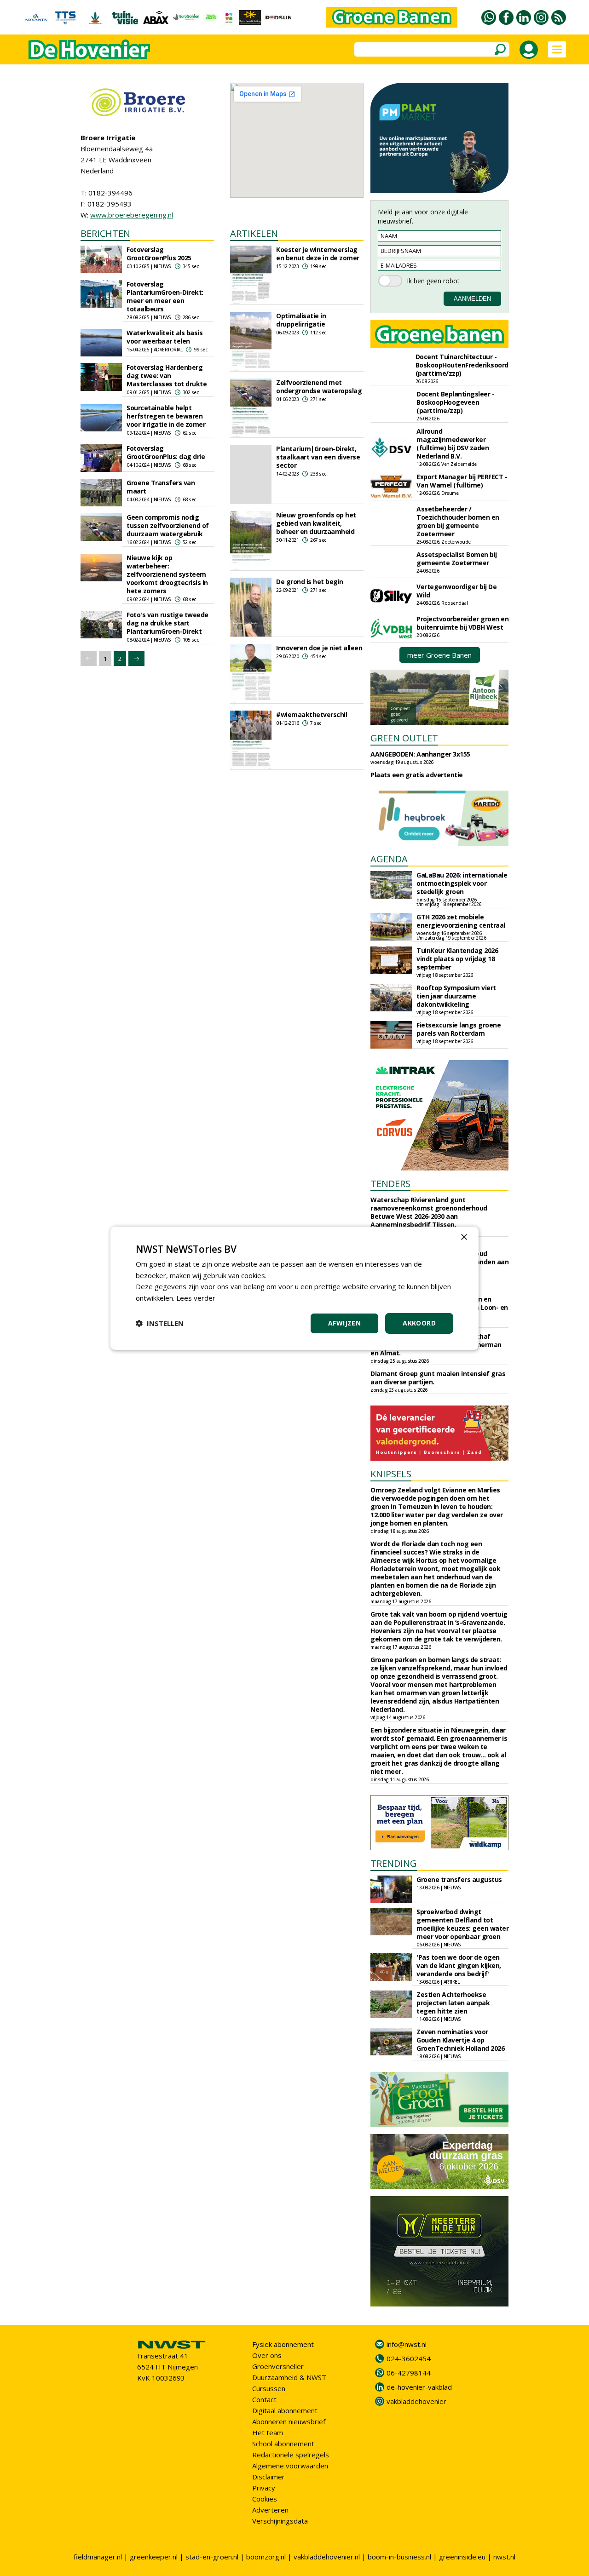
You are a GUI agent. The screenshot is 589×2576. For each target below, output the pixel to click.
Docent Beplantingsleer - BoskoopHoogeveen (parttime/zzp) (455, 402)
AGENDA (389, 859)
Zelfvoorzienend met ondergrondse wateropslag (319, 387)
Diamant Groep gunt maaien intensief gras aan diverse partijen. (438, 1378)
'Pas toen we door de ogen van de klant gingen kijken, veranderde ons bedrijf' (459, 1965)
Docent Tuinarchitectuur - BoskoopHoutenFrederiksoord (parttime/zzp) (462, 365)
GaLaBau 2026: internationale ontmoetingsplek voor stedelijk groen (462, 883)
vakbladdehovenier (416, 2401)
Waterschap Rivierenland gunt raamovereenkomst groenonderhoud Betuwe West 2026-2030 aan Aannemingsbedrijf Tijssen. (429, 1212)
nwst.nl (504, 2557)
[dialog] (294, 1288)
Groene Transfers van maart (161, 487)
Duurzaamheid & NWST (289, 2377)
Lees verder (196, 1298)
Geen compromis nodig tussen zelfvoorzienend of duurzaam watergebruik (168, 525)
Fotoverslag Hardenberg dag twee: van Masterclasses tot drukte (167, 376)
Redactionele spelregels (291, 2455)
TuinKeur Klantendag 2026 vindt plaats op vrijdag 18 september (457, 959)
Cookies (265, 2499)
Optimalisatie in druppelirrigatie (301, 320)
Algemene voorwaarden (290, 2466)
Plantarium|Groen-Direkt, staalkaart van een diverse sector (318, 457)
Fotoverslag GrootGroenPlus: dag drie (166, 452)
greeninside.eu (462, 2557)
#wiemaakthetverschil (312, 714)
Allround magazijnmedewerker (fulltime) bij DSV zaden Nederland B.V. (453, 444)
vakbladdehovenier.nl (327, 2557)
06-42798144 (409, 2373)
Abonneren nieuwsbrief (289, 2421)
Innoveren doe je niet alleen (319, 648)
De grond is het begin (310, 582)
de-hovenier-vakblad (419, 2387)
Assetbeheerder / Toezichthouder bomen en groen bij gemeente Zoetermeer (458, 521)
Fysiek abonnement (283, 2344)
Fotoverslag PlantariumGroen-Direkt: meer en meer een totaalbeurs (165, 296)
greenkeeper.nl (154, 2557)
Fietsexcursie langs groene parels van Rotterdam (459, 1029)
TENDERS (390, 1184)
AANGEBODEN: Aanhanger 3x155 (420, 754)
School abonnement (283, 2444)
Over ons (267, 2355)
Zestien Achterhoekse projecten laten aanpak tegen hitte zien (453, 2003)
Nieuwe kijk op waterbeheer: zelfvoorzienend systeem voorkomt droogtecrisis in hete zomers (167, 574)
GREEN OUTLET (404, 738)
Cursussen (269, 2388)
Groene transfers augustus (459, 1879)
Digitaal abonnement (285, 2410)
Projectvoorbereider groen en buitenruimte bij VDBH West (462, 623)
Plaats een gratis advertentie (417, 775)
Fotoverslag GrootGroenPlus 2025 (159, 254)
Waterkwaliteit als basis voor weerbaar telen (165, 337)
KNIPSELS (391, 1474)
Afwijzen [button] (344, 1323)
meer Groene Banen (439, 655)
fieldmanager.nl (98, 2557)
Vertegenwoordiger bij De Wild (456, 591)
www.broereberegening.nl (132, 215)
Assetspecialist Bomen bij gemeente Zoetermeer (457, 559)
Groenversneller (278, 2366)
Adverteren (270, 2510)
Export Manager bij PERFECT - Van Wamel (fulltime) (462, 481)
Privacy (264, 2488)
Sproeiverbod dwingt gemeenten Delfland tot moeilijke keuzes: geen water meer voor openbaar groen (462, 1924)
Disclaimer (269, 2477)
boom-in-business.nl (399, 2557)
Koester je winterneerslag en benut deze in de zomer (318, 254)
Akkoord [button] (419, 1323)
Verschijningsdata (280, 2521)
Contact (264, 2399)
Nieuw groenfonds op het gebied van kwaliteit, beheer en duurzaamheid (316, 523)
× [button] (464, 1237)
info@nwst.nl (407, 2344)
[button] (160, 1323)
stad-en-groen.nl (212, 2557)
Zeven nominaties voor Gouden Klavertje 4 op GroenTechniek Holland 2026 (460, 2040)
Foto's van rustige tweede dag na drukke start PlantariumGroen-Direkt (167, 623)
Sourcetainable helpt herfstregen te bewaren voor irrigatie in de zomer (166, 416)
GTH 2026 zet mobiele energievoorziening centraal (461, 921)
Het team (268, 2433)
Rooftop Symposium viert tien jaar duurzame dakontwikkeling (456, 996)
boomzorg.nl (266, 2557)
